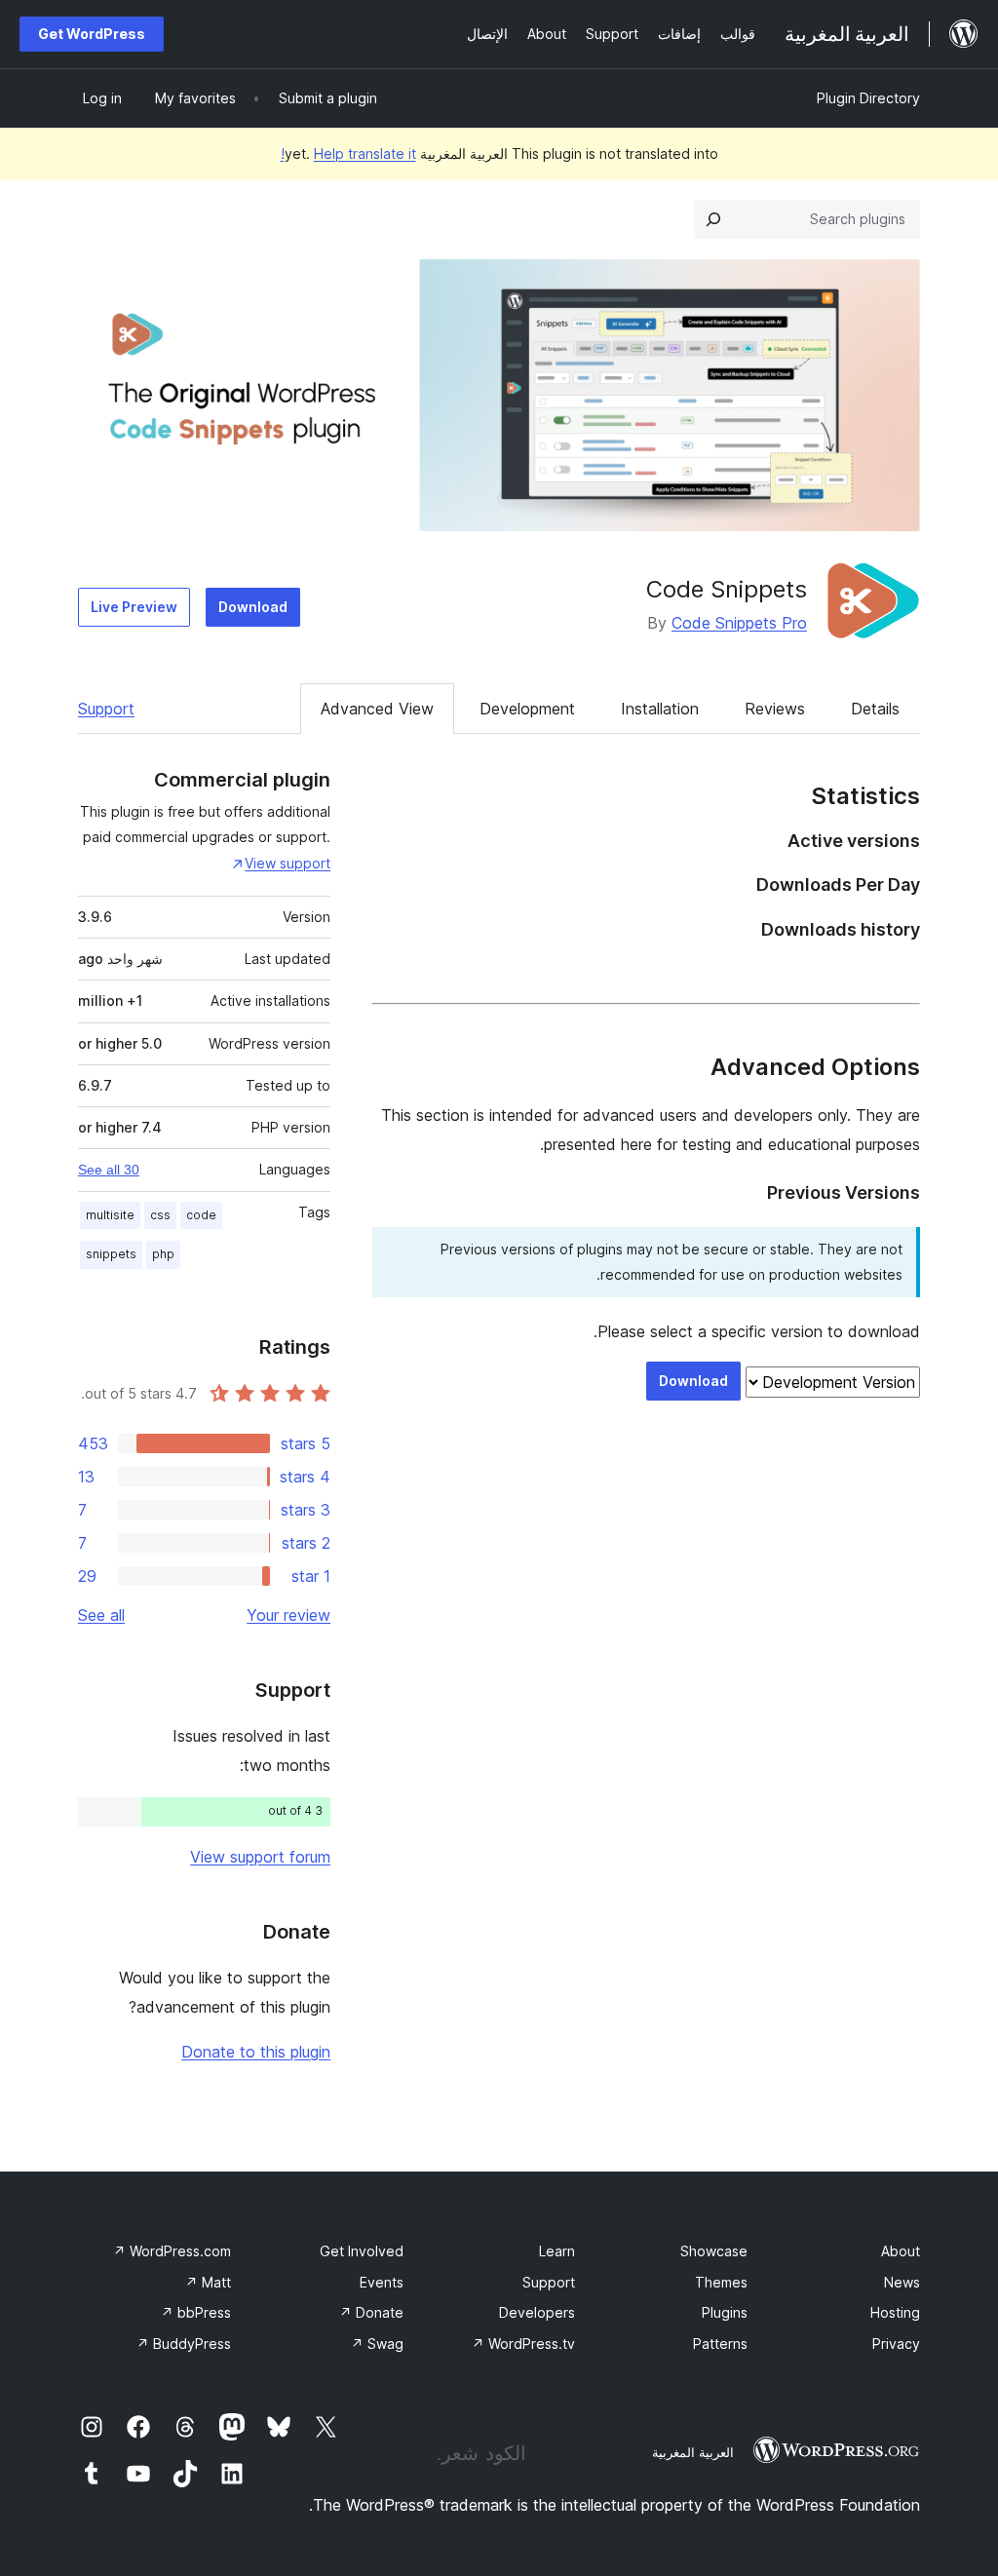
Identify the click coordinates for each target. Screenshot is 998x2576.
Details (875, 709)
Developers (537, 2312)
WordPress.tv (523, 2344)
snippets (111, 1254)
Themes (721, 2282)
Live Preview (134, 607)
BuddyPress (184, 2344)
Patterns (720, 2344)
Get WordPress (92, 34)
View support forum (260, 1857)
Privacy (896, 2344)
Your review (288, 1615)
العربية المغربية (693, 2452)
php (163, 1254)
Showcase (714, 2251)
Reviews (775, 709)
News (902, 2282)
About (901, 2251)
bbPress (196, 2312)
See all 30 (109, 1170)
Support (106, 709)
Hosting (895, 2312)
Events (382, 2282)
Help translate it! (348, 154)
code (201, 1215)
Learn (557, 2251)
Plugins (725, 2312)
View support (288, 863)
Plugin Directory (868, 98)
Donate (371, 2312)
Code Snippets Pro (739, 623)
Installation (660, 709)
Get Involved (362, 2251)
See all (101, 1615)
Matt (208, 2282)
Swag (377, 2344)
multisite (110, 1215)
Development (527, 709)
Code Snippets (727, 589)
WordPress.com (172, 2251)
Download (253, 607)
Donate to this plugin (256, 2052)
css (160, 1215)
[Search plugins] (713, 219)
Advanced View (377, 709)
